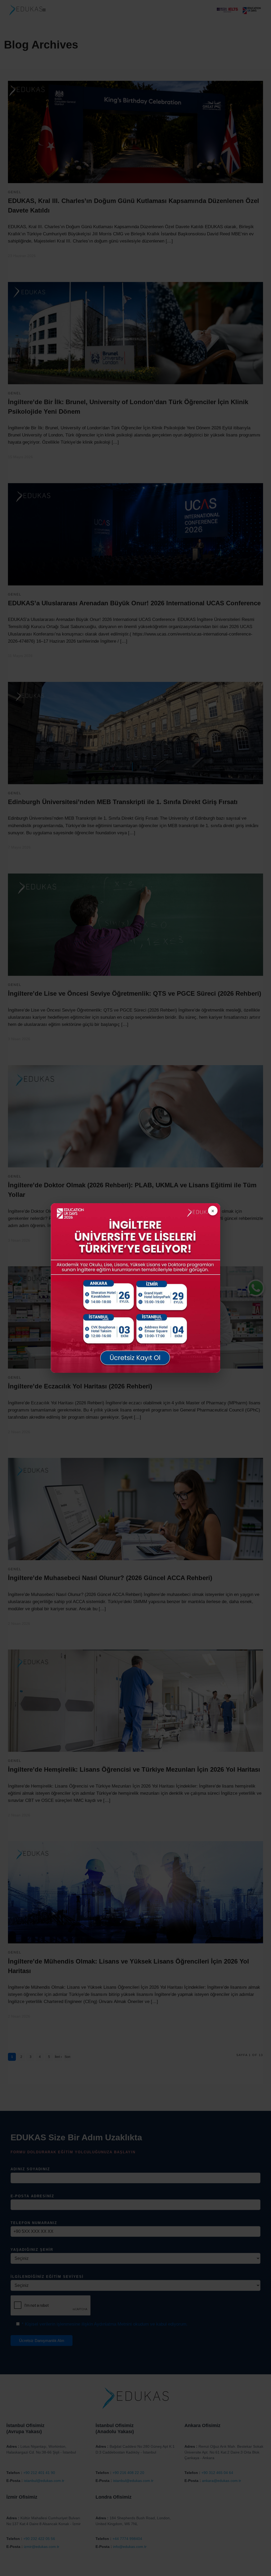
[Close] (213, 1211)
